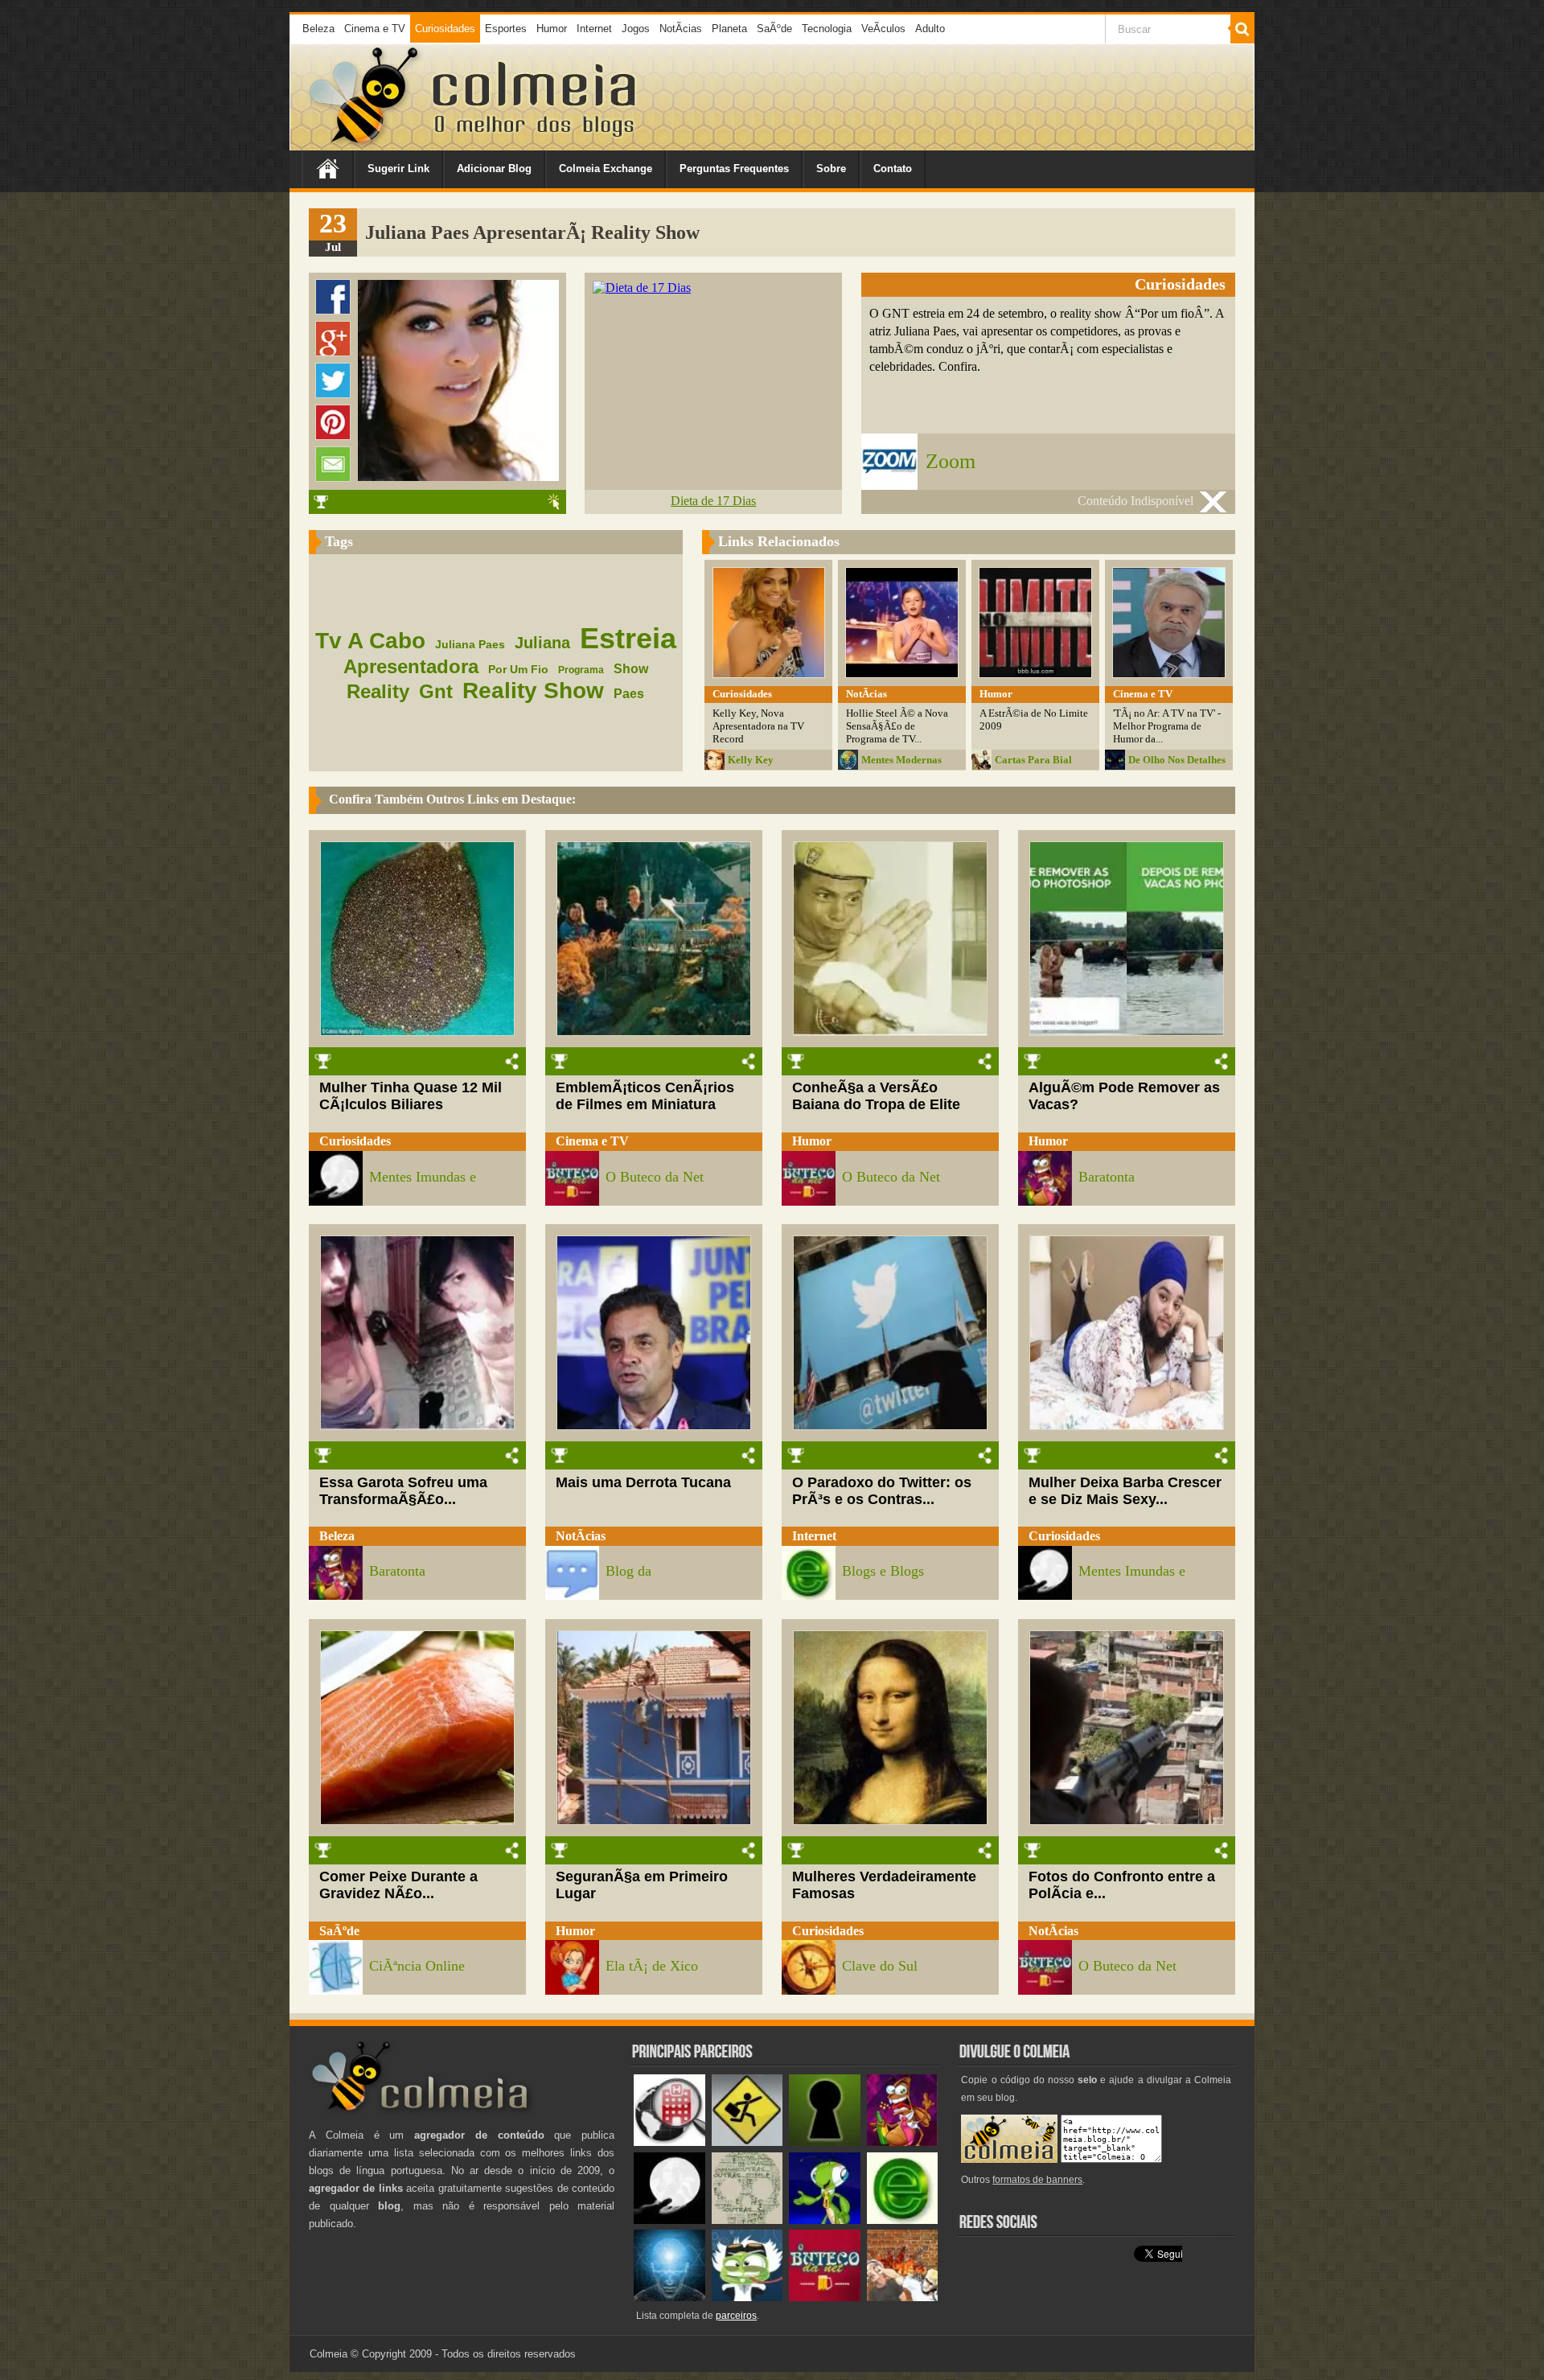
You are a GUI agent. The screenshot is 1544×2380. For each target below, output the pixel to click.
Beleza (318, 29)
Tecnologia (827, 29)
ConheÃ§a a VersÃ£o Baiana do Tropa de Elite (876, 1096)
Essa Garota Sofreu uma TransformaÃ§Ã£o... (403, 1491)
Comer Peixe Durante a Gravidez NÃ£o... (398, 1885)
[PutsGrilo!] (825, 2220)
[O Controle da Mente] (669, 2298)
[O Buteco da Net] (825, 2298)
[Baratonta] (903, 2142)
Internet (594, 29)
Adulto (930, 29)
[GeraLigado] (747, 2298)
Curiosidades (445, 29)
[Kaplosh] (903, 2298)
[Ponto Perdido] (825, 2142)
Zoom (951, 461)
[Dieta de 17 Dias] (642, 288)
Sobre (831, 169)
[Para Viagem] (747, 2142)
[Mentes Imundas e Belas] (669, 2220)
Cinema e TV (375, 29)
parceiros (736, 2316)
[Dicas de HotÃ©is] (669, 2142)
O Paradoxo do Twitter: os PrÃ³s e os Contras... (882, 1491)
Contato (893, 169)
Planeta (729, 29)
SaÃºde (774, 29)
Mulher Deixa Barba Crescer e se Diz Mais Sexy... (1125, 1491)
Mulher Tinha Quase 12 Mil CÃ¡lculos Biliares (411, 1096)
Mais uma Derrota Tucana (643, 1482)
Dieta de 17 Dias (713, 501)
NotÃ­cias (681, 29)
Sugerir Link (398, 169)
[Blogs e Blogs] (903, 2220)
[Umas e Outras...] (747, 2220)
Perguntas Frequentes (734, 169)
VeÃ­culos (883, 29)
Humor (552, 29)
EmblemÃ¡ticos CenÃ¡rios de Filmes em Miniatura (645, 1096)
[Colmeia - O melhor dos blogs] (365, 144)
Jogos (636, 29)
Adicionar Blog (494, 169)
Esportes (506, 29)
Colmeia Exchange (606, 169)
